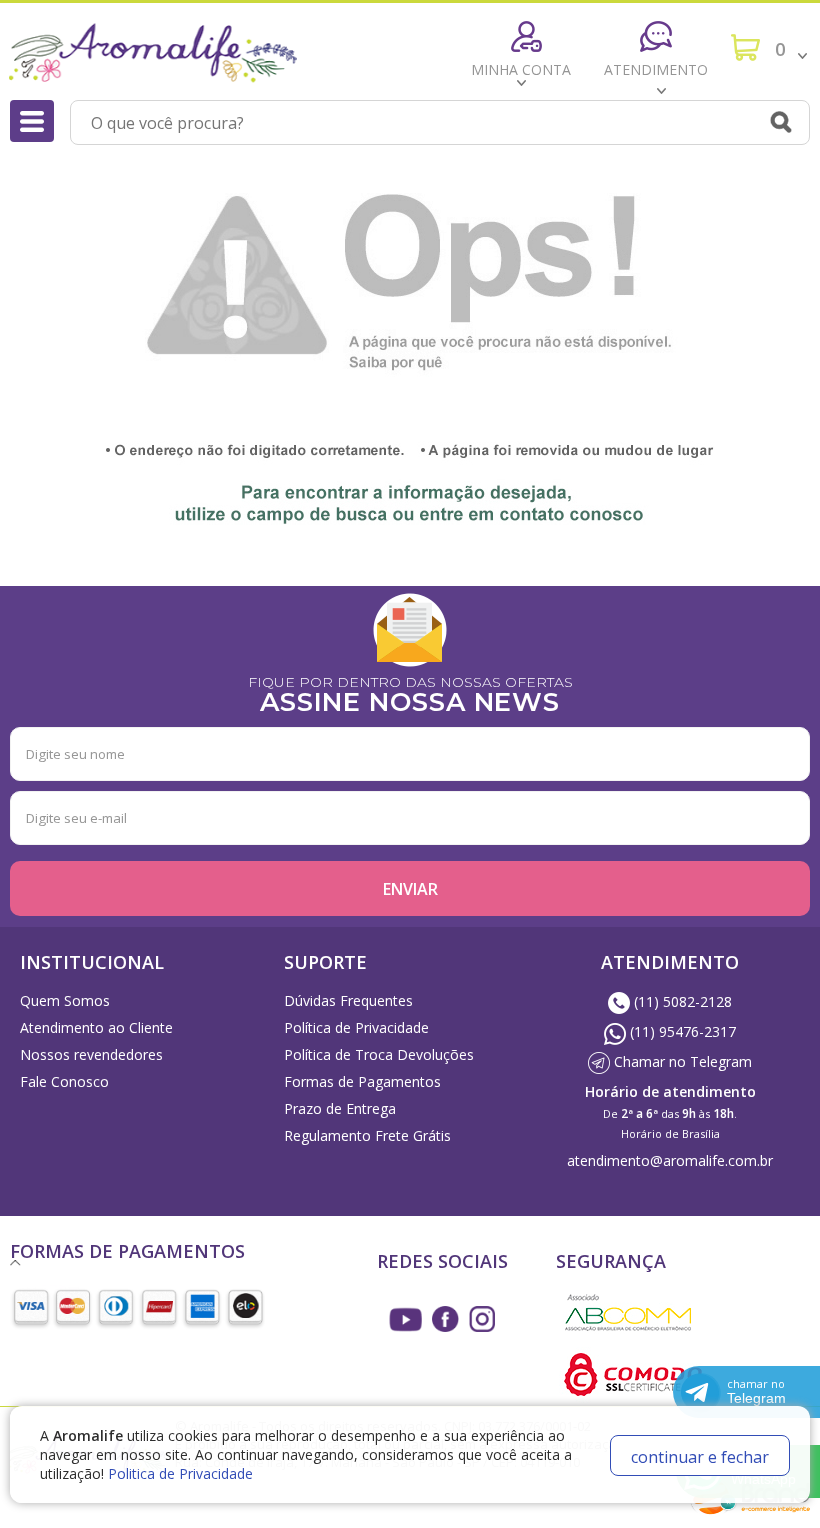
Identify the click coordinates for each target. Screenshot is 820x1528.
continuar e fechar (700, 1457)
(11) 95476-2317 (681, 1031)
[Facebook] (445, 1319)
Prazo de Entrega (340, 1108)
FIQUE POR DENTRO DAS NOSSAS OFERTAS (410, 692)
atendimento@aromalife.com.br (670, 1160)
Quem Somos (65, 1000)
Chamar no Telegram (681, 1061)
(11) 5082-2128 (681, 1001)
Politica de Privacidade (180, 1473)
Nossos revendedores (91, 1054)
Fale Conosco (64, 1081)
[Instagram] (406, 1319)
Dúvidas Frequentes (348, 1000)
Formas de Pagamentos (362, 1081)
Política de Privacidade (356, 1027)
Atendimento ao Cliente (96, 1027)
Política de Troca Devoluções (379, 1054)
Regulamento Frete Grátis (367, 1135)
